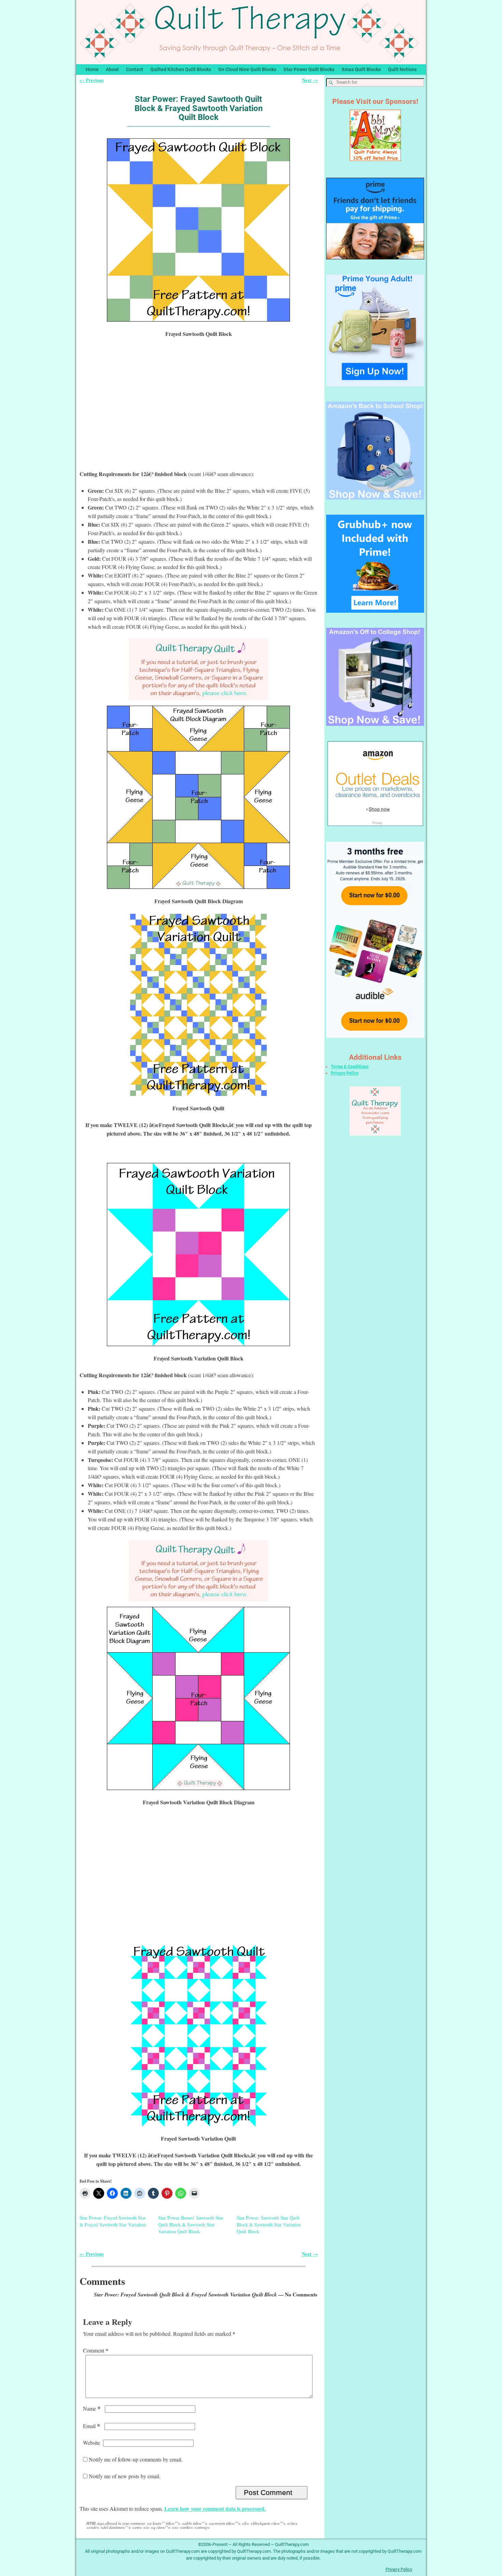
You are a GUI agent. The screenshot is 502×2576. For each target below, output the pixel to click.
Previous (92, 80)
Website (92, 2443)
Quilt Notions (402, 69)
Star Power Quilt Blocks (309, 69)
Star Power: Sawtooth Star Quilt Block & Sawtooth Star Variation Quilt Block (269, 2225)
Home (92, 69)
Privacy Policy (345, 1073)
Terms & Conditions (350, 1067)
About (112, 69)
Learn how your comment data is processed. (215, 2509)
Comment (96, 2350)
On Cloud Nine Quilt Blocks (247, 69)
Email (92, 2426)
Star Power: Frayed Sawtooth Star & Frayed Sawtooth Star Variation (113, 2221)
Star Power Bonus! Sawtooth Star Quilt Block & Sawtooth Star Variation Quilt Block (191, 2225)
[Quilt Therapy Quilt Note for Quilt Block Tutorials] (198, 670)
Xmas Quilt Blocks (361, 69)
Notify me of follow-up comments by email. (136, 2459)
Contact (135, 69)
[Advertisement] (198, 411)
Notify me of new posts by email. (125, 2476)
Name (92, 2408)
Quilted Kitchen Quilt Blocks (181, 69)
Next (310, 80)
